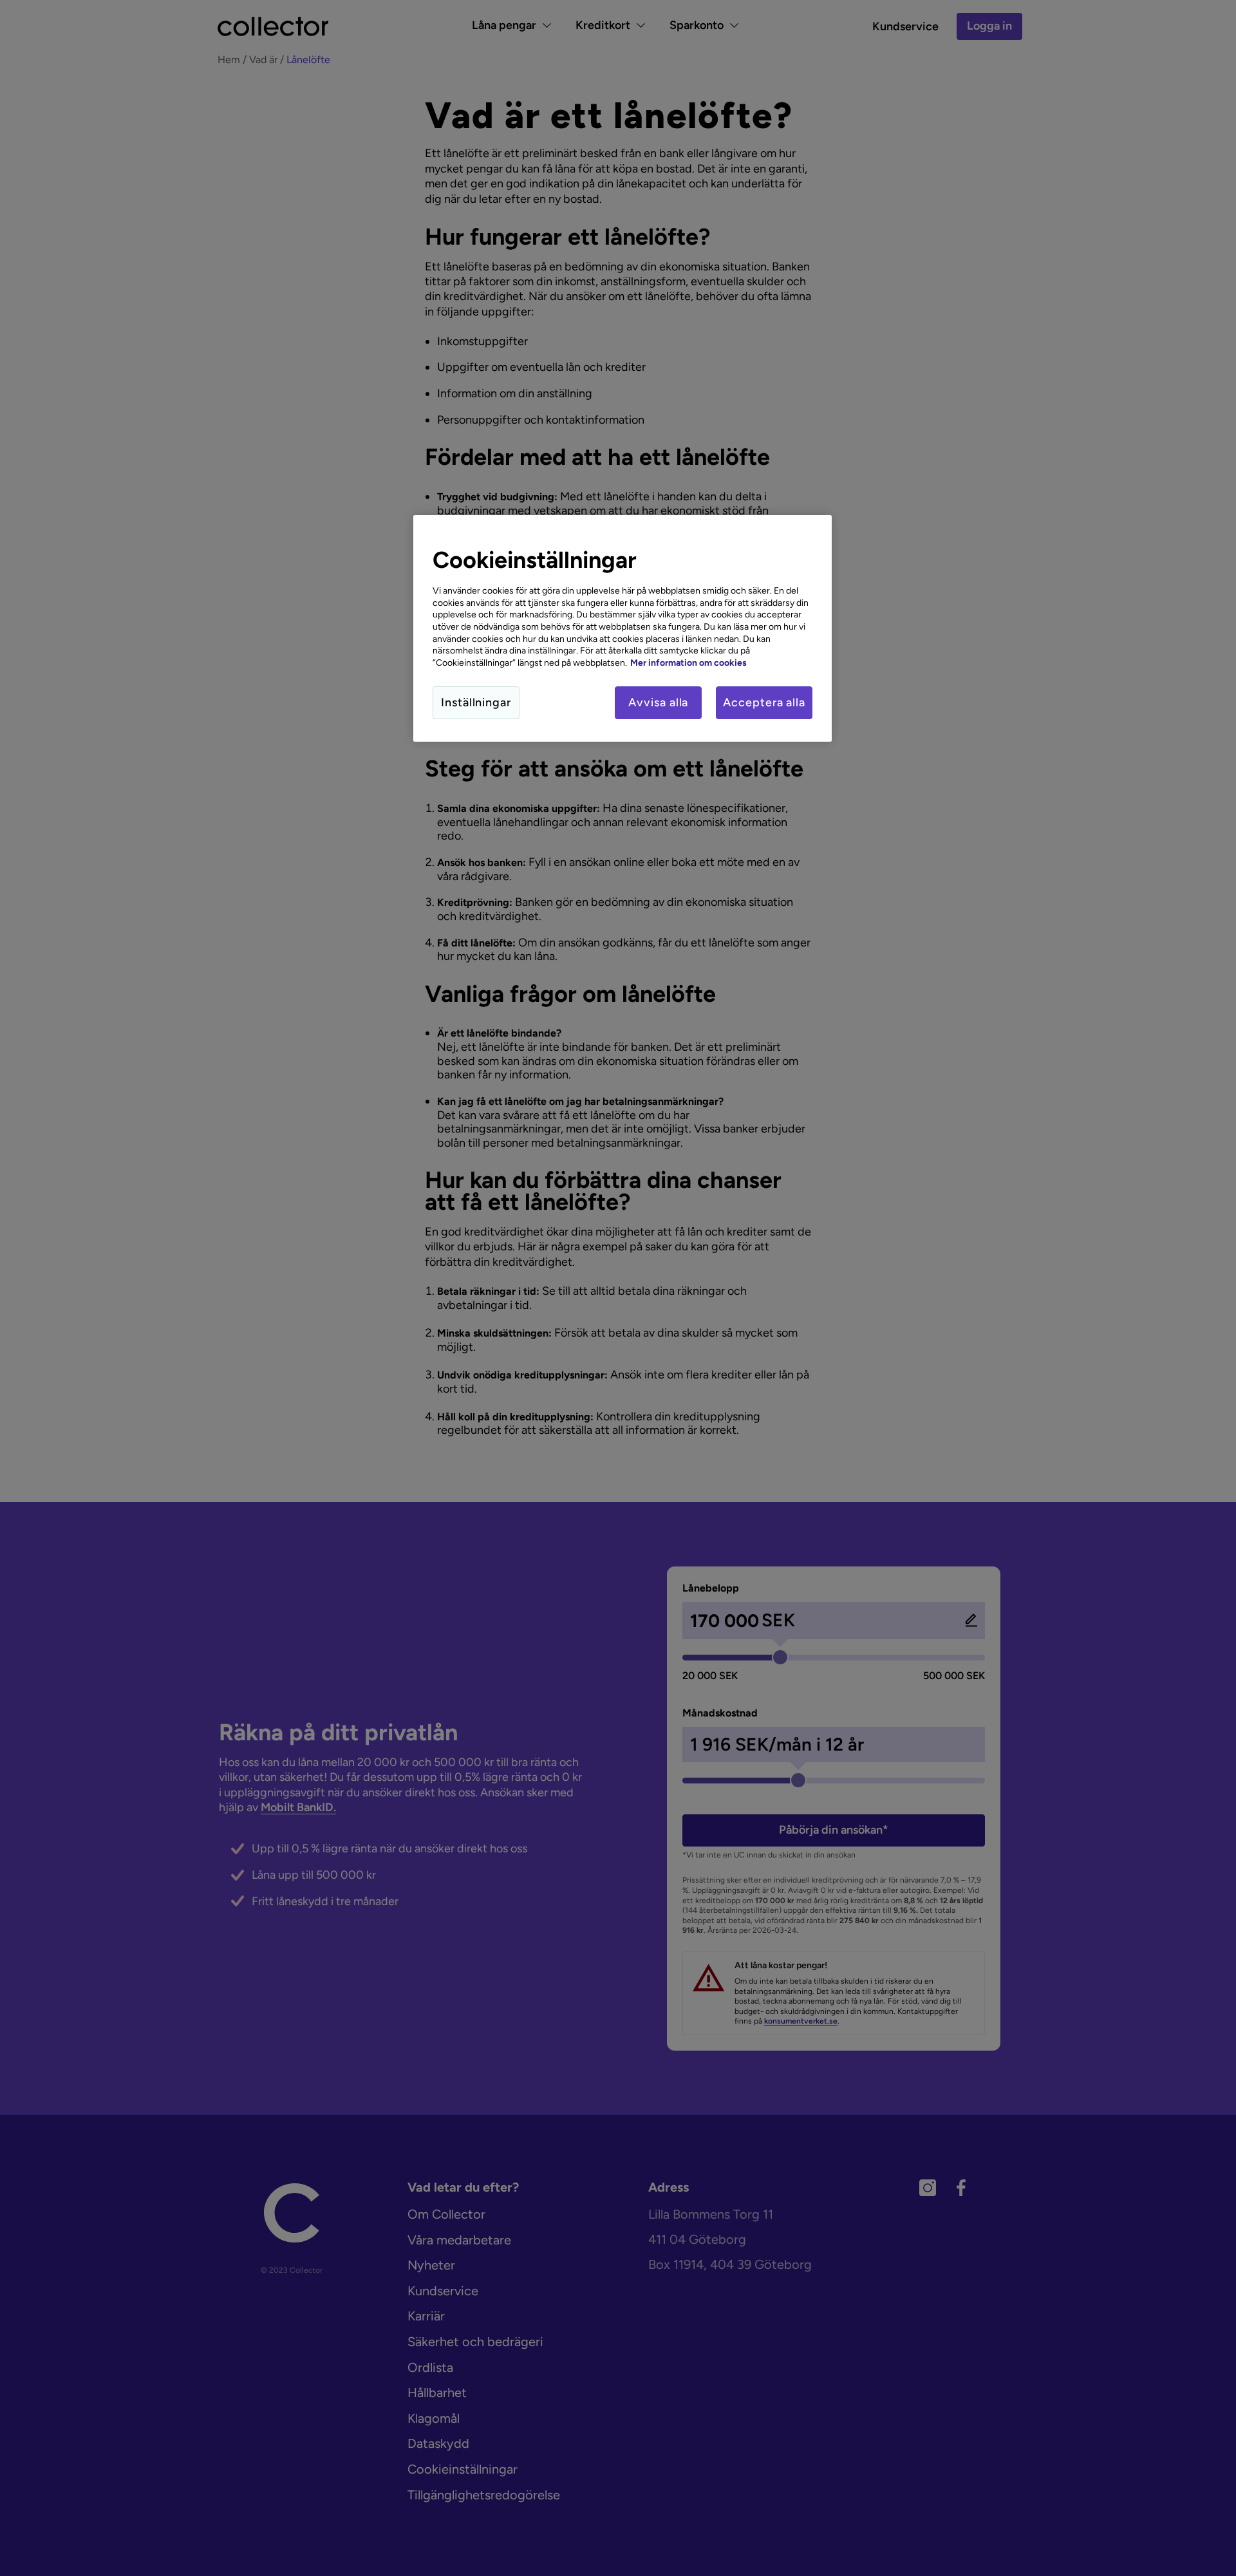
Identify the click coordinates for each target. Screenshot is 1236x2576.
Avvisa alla (658, 702)
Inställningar (476, 702)
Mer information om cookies (688, 663)
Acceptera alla (764, 702)
